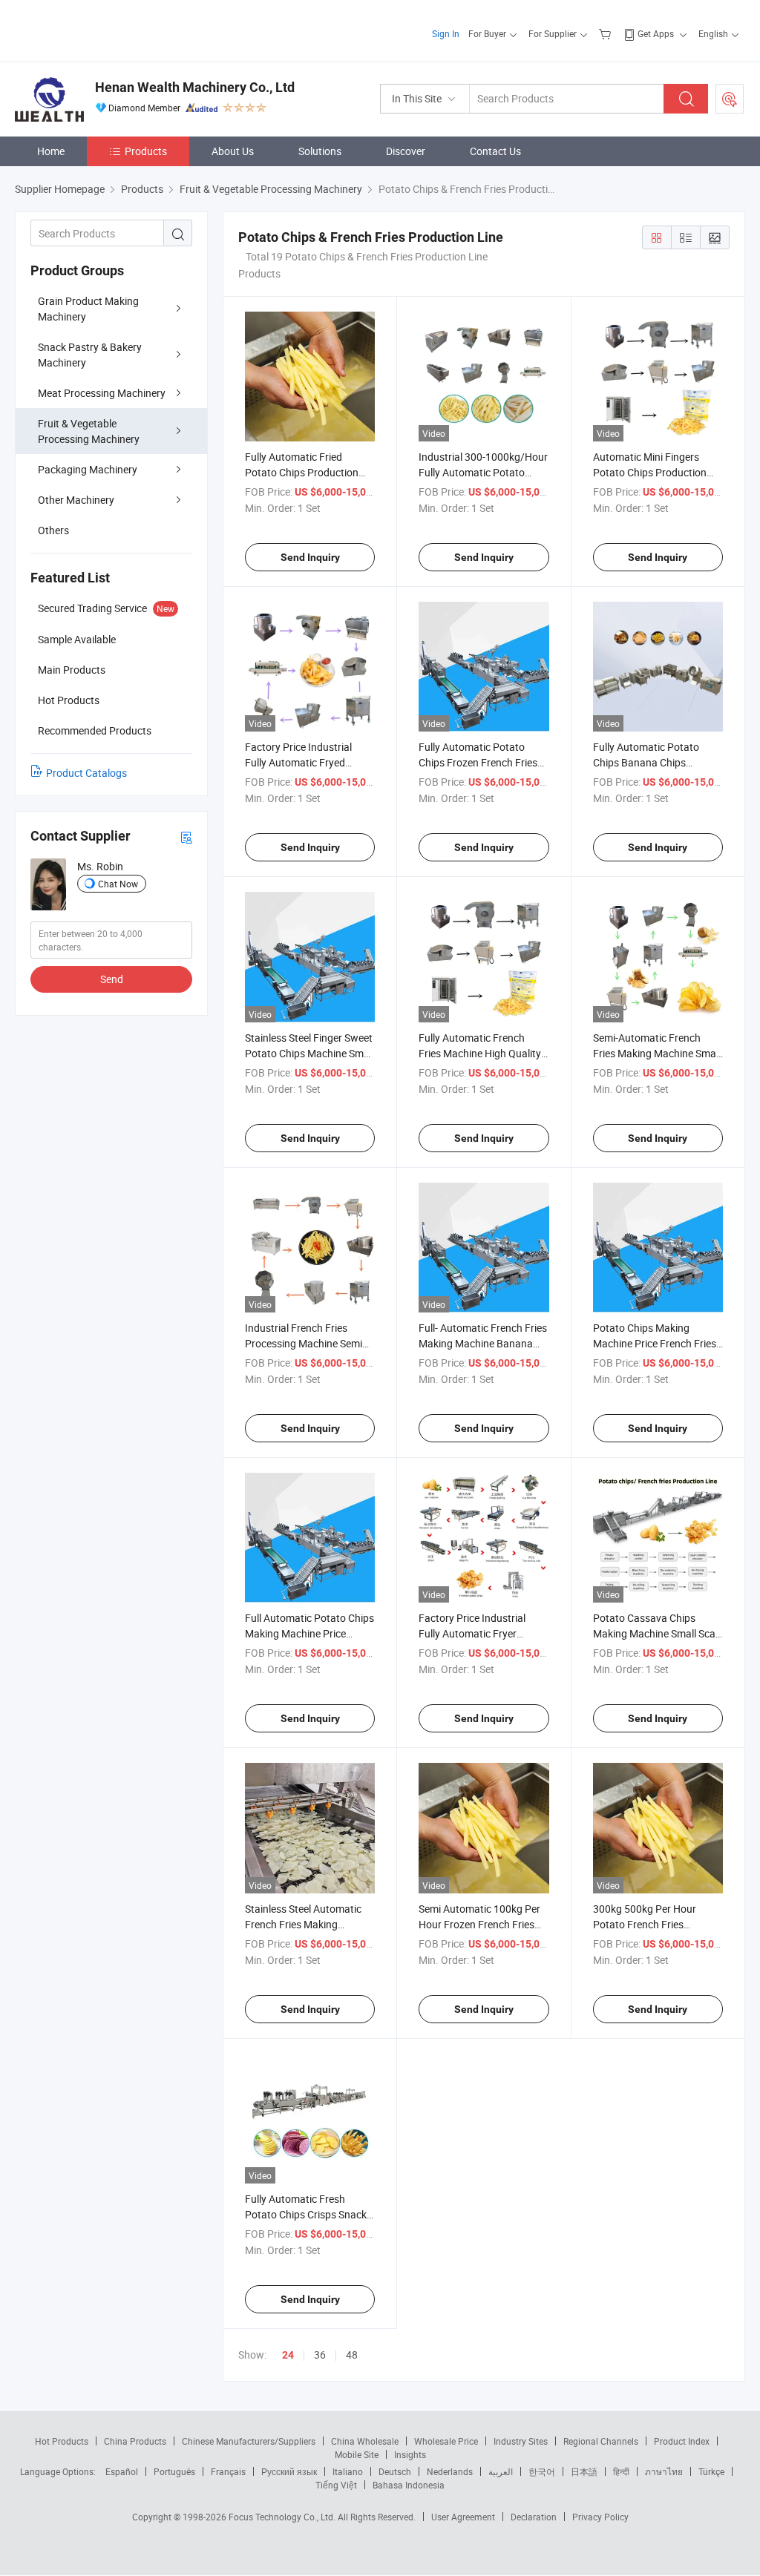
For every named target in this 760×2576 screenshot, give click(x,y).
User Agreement (463, 2517)
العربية (501, 2471)
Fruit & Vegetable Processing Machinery (89, 431)
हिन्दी (621, 2471)
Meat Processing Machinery (102, 393)
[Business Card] (186, 837)
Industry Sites (521, 2441)
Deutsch (395, 2471)
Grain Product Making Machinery (88, 309)
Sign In (446, 33)
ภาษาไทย (664, 2471)
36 (320, 2355)
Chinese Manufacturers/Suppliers (249, 2441)
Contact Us (495, 151)
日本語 (584, 2471)
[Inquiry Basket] (607, 33)
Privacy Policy (600, 2517)
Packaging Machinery (88, 469)
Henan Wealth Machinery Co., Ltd (195, 87)
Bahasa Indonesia (409, 2485)
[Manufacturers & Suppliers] (110, 29)
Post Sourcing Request (730, 99)
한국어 (542, 2471)
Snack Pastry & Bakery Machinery (90, 355)
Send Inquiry (310, 557)
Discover (406, 151)
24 (288, 2355)
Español (122, 2471)
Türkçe (711, 2471)
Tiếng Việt (336, 2485)
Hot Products (62, 2441)
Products (146, 151)
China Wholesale (365, 2441)
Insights (410, 2454)
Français (228, 2471)
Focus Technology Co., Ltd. (283, 2517)
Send (112, 979)
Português (174, 2471)
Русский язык (289, 2471)
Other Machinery (76, 500)
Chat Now (118, 884)
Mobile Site (357, 2454)
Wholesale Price (446, 2441)
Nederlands (450, 2471)
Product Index (682, 2441)
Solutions (320, 151)
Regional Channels (601, 2441)
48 (352, 2355)
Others (53, 530)
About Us (233, 151)
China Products (135, 2441)
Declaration (534, 2517)
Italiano (348, 2471)
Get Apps (656, 33)
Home (51, 151)
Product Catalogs (86, 773)
